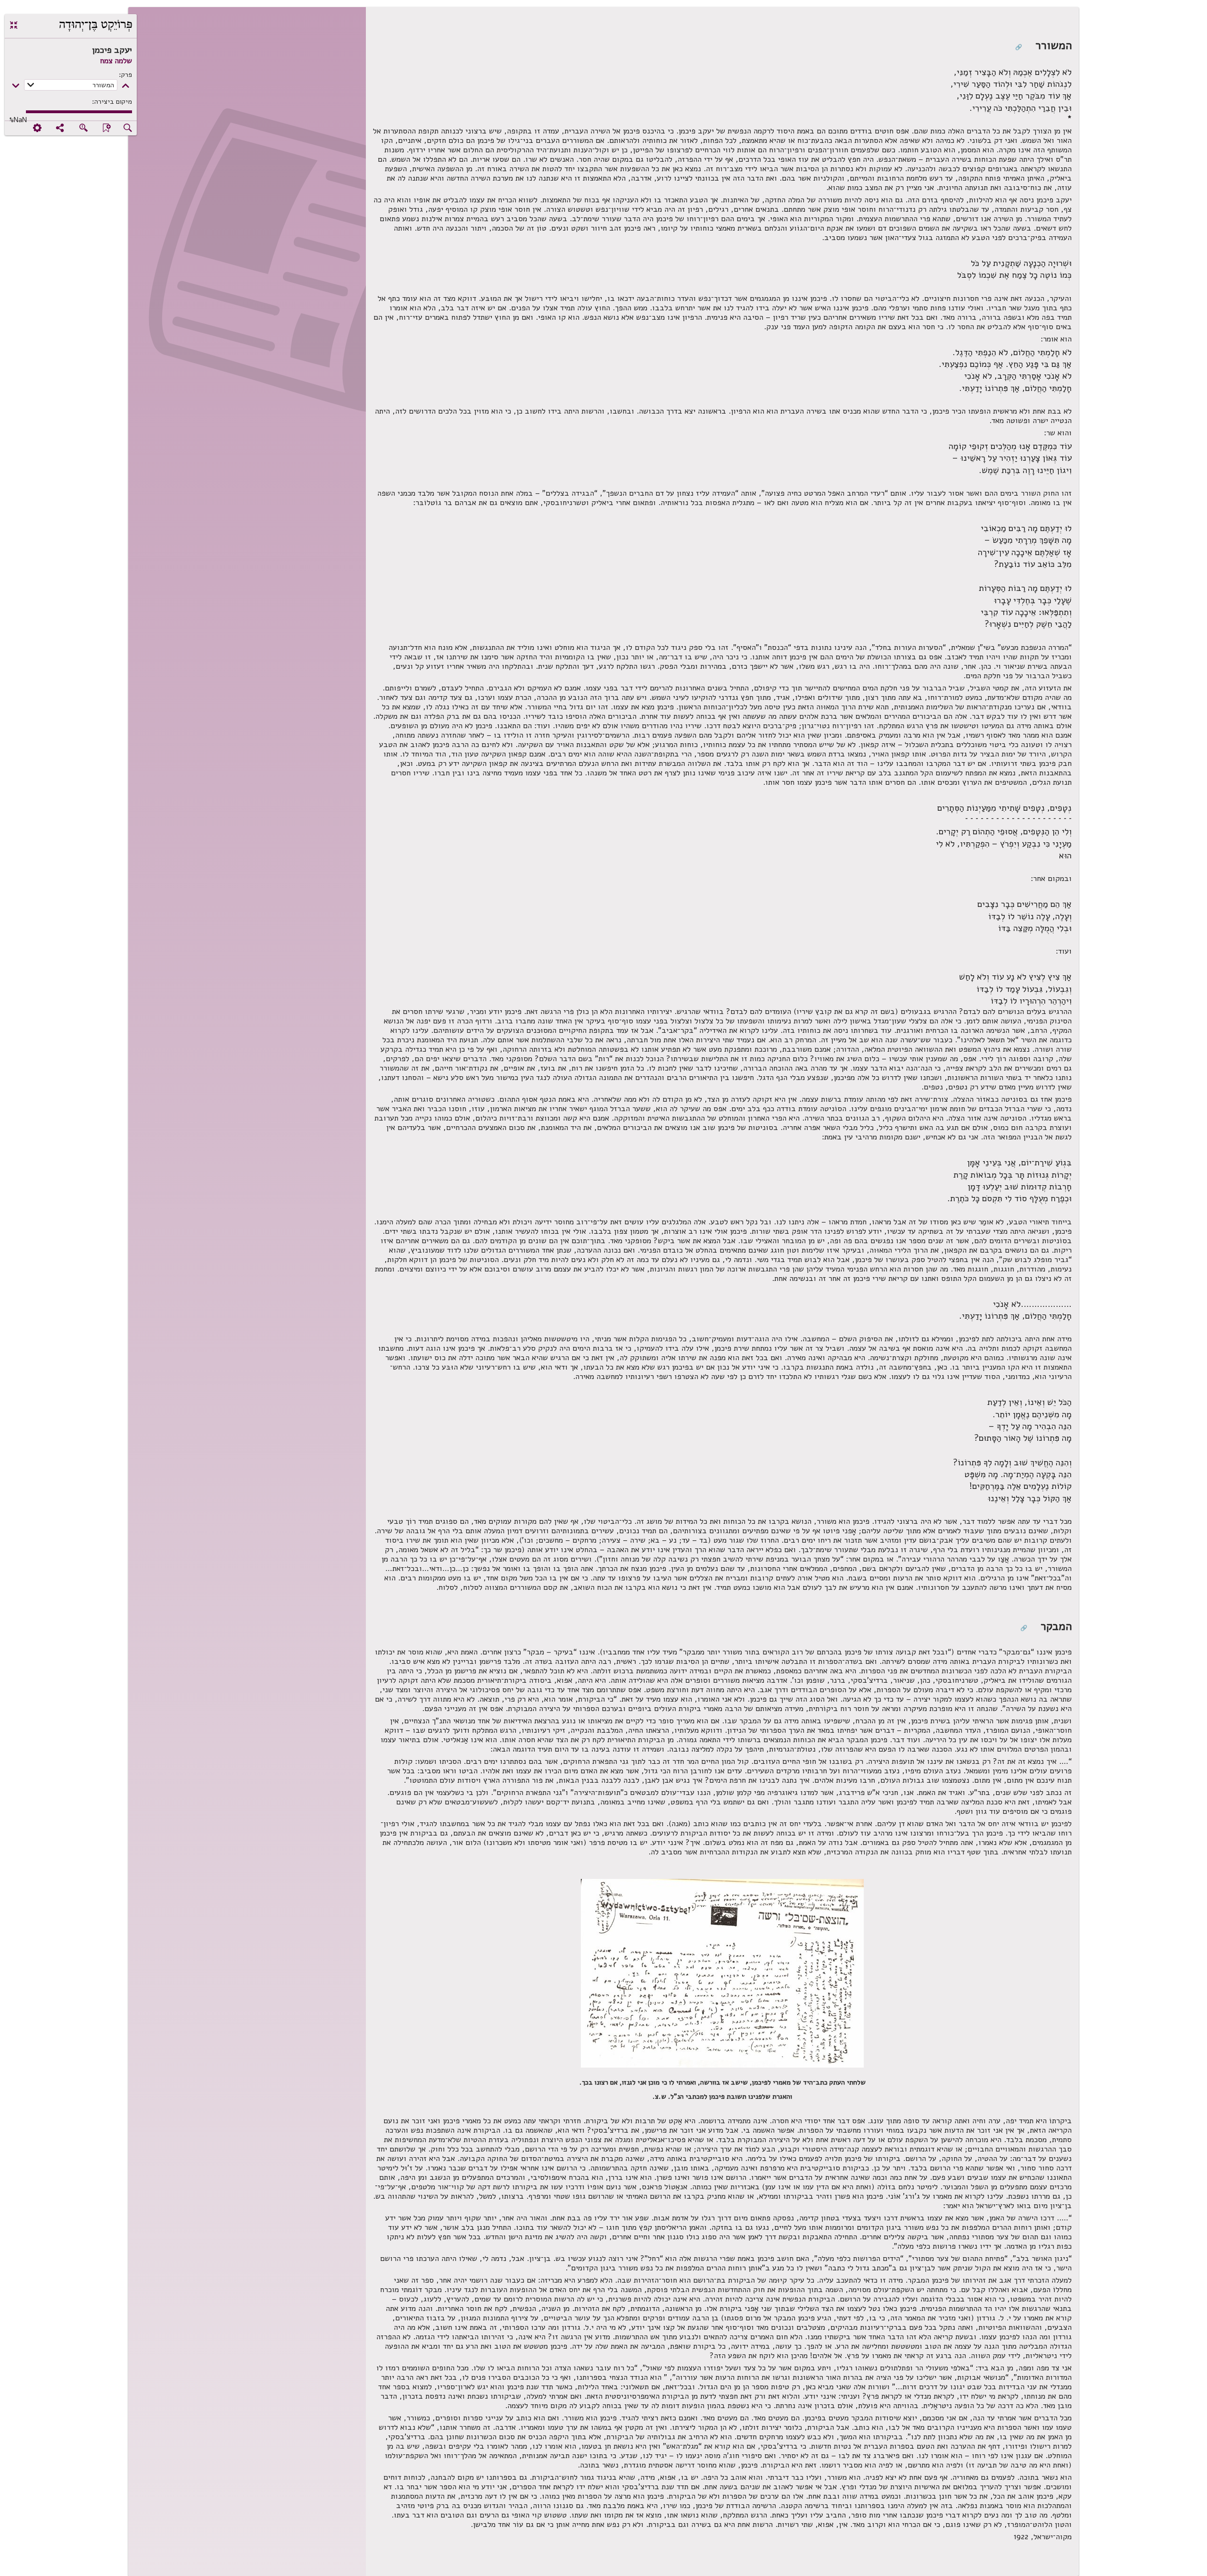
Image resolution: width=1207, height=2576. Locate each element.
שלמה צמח (116, 61)
